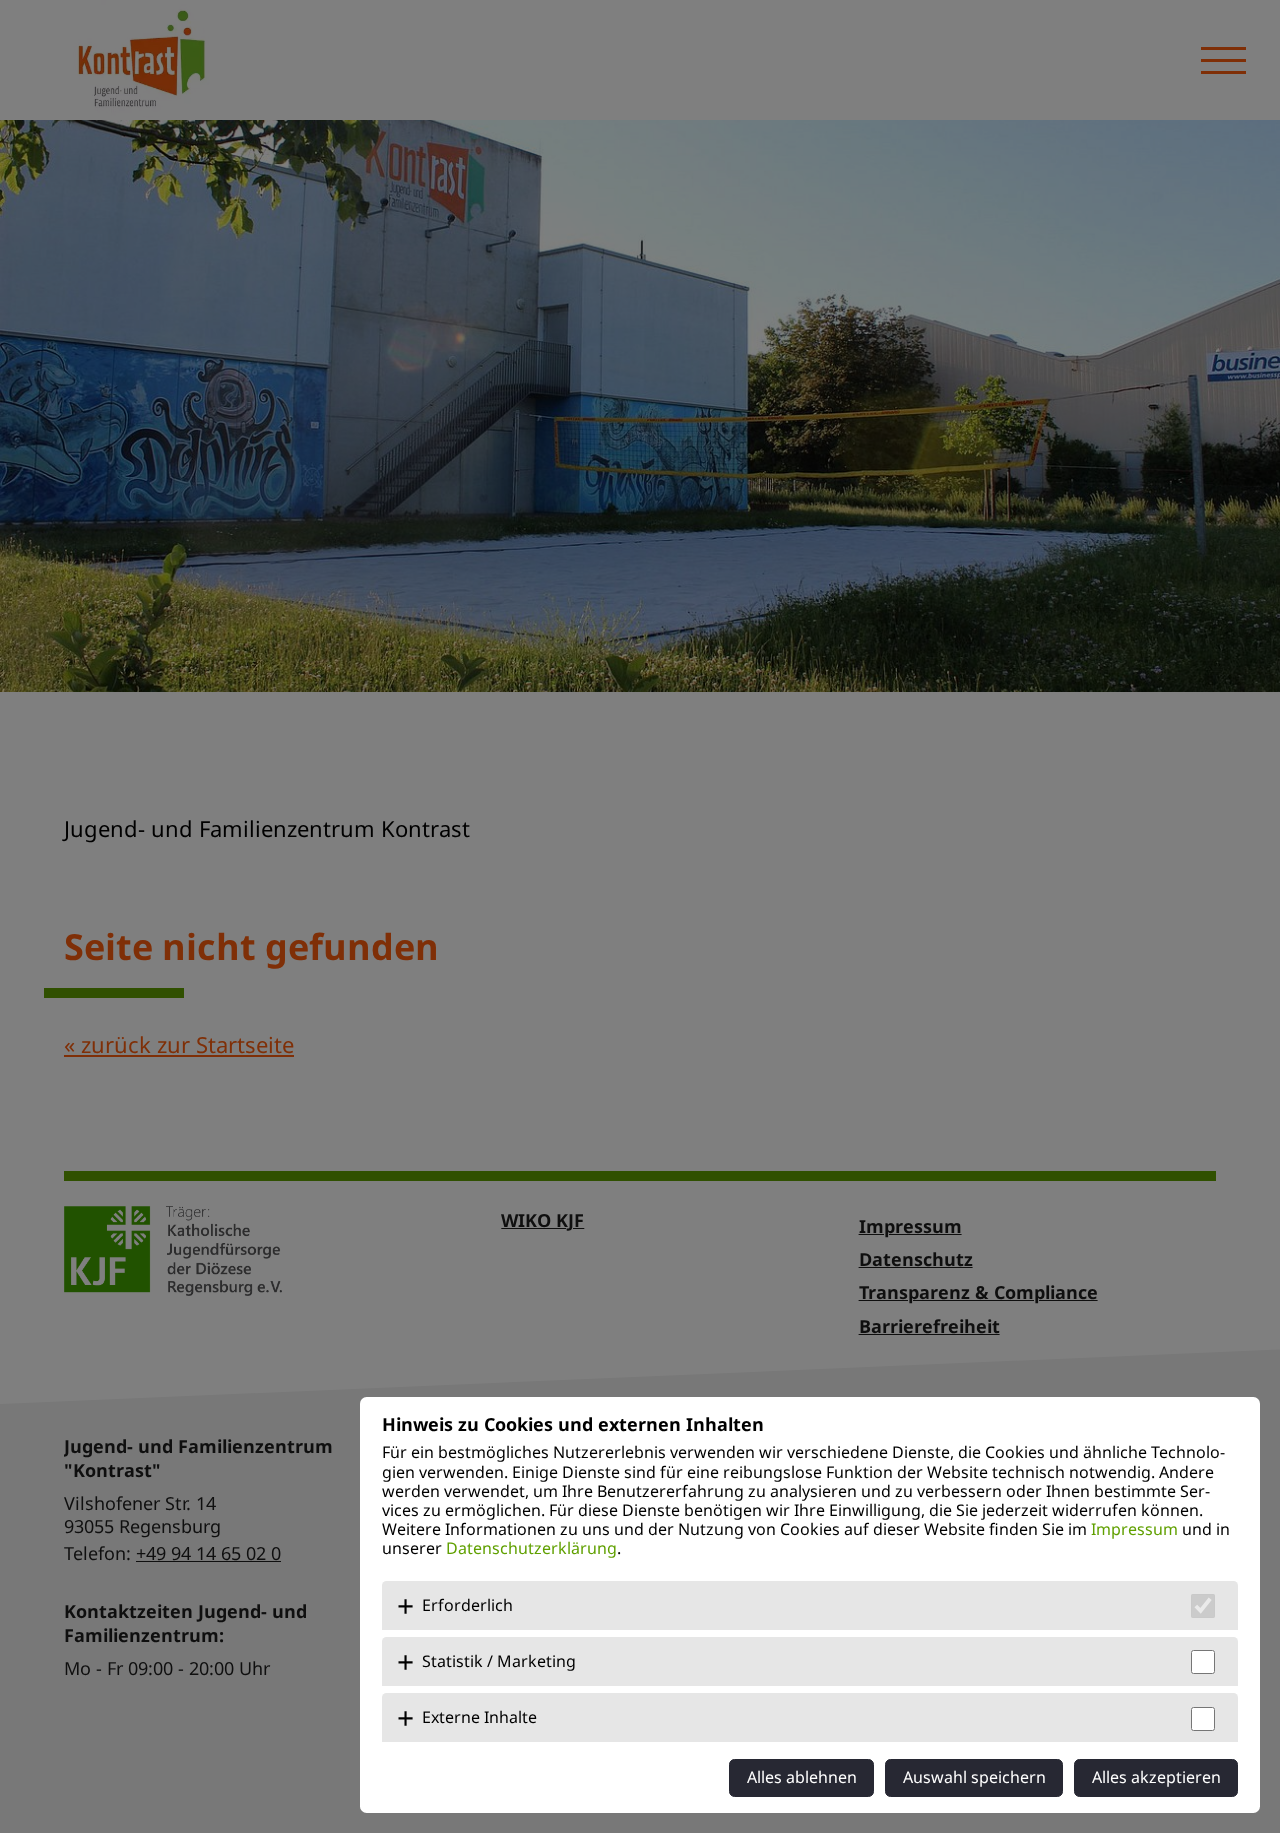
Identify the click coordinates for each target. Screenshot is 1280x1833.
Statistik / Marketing (499, 1661)
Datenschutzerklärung (531, 1548)
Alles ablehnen (802, 1777)
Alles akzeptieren (1156, 1777)
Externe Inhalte (479, 1717)
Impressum (1134, 1529)
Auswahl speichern (974, 1777)
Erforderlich (467, 1605)
